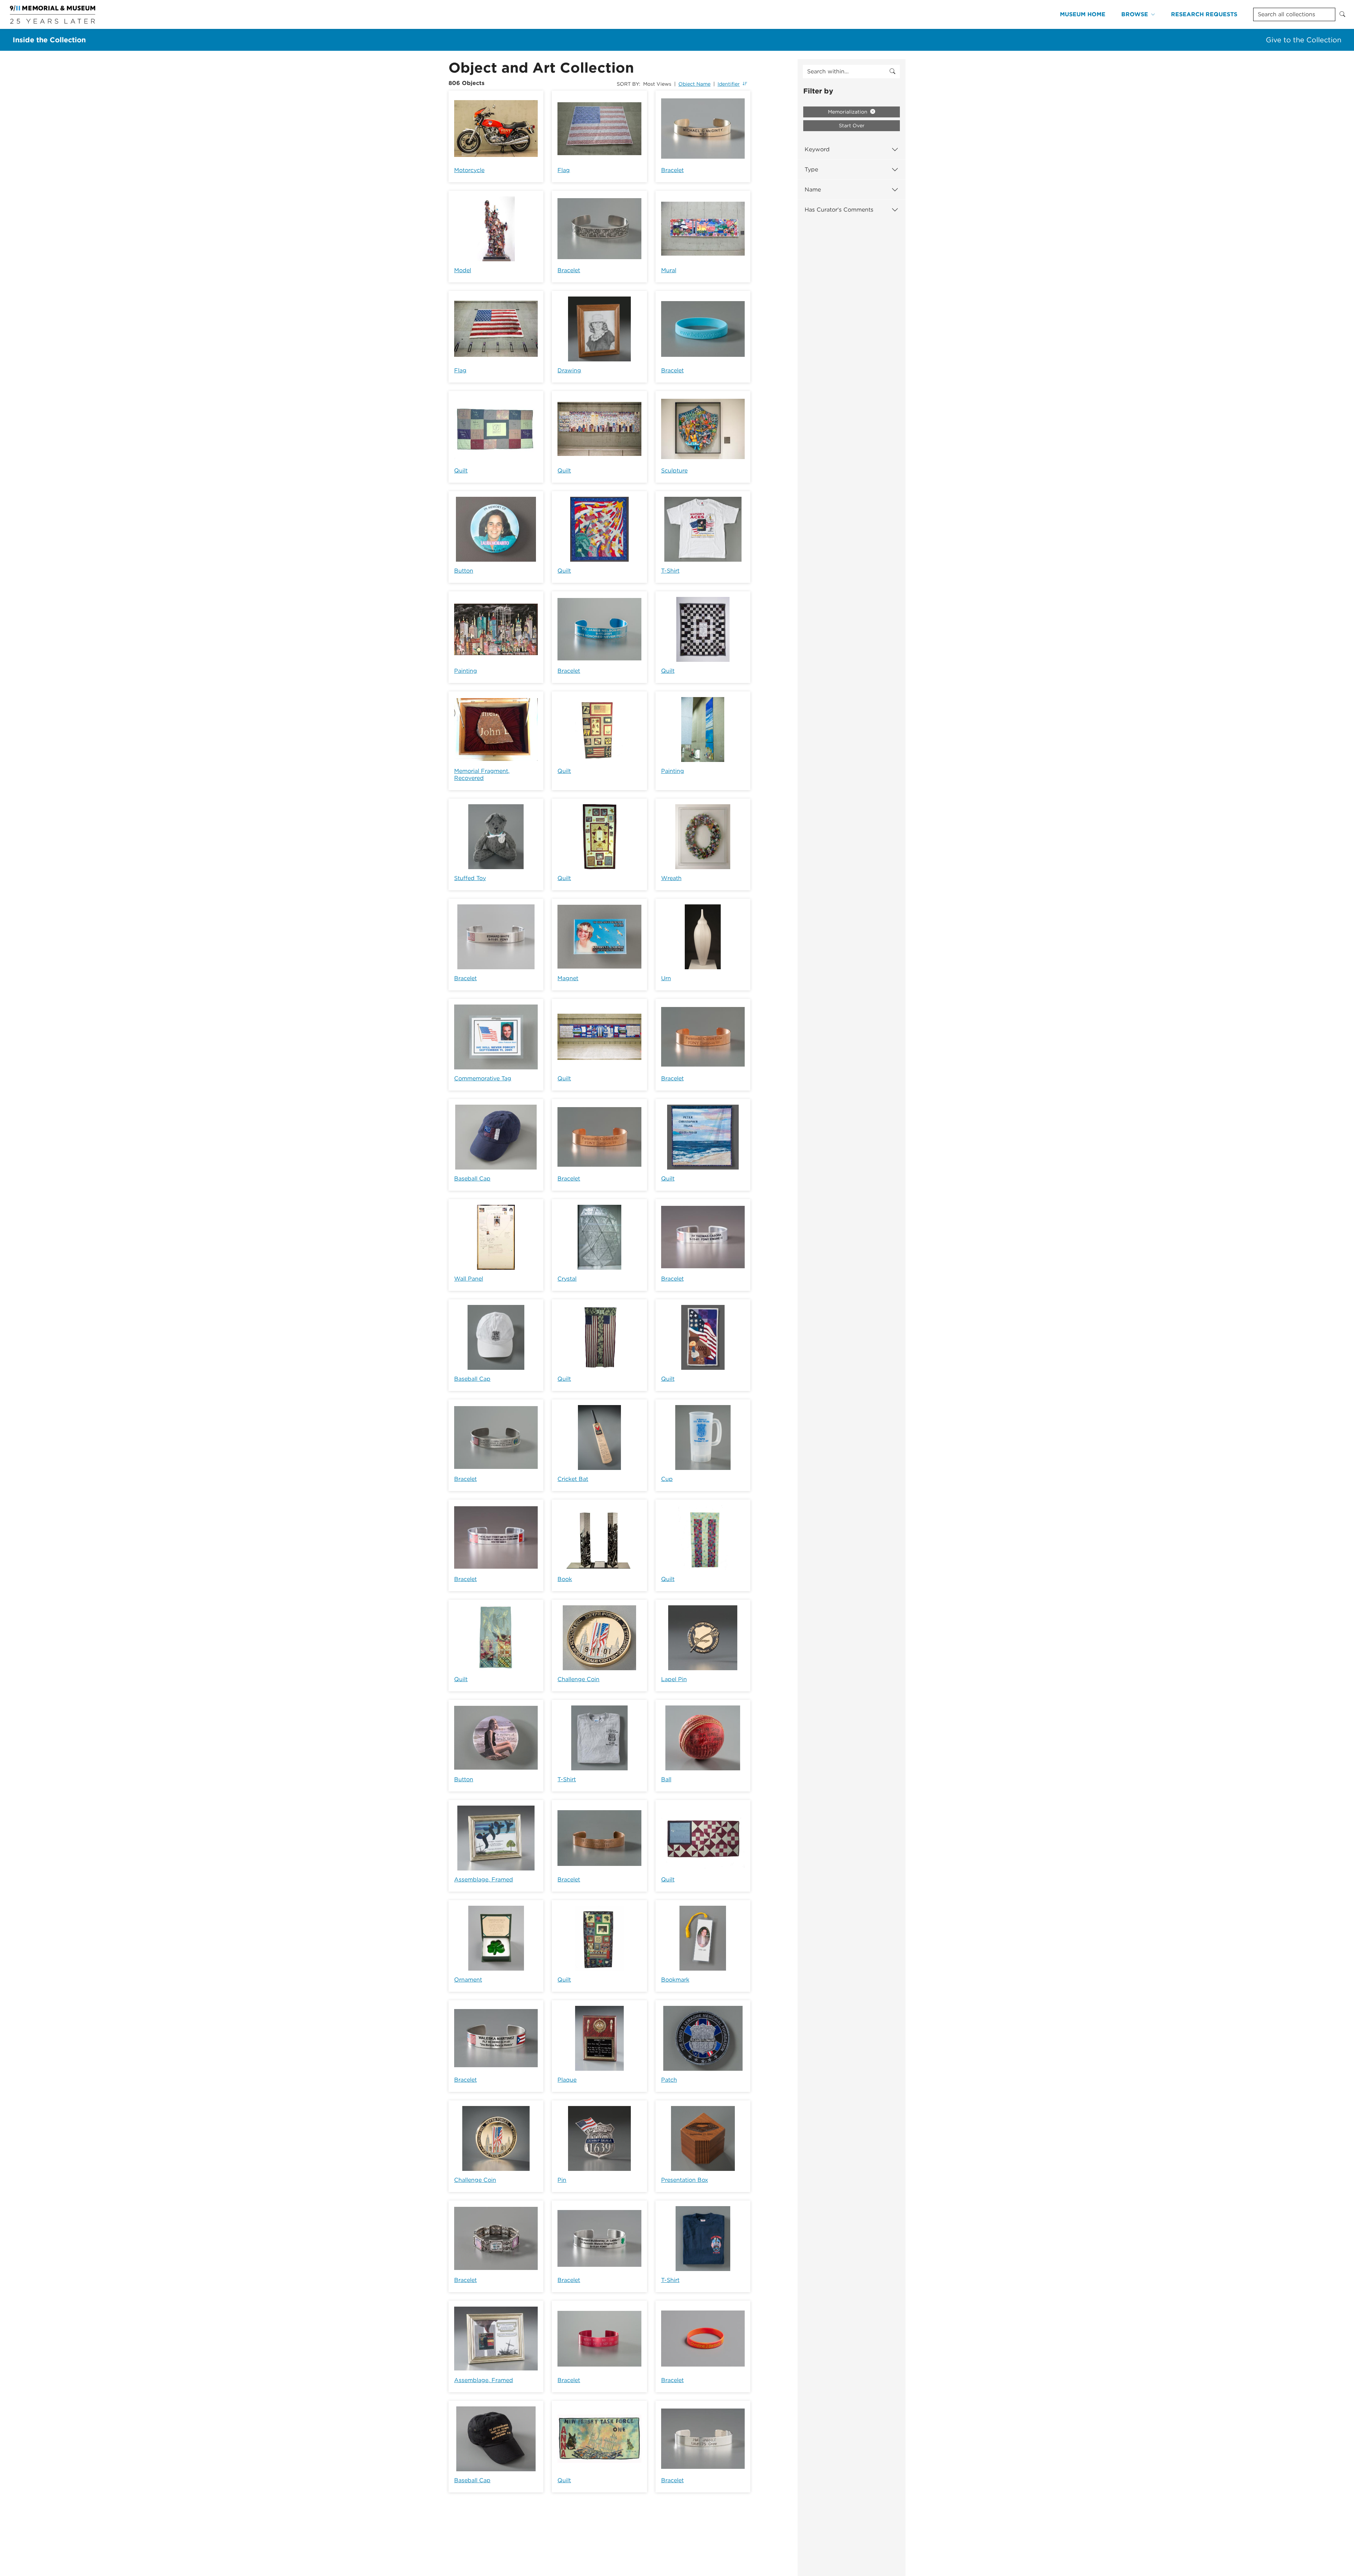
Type (811, 169)
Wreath (671, 878)
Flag (564, 170)
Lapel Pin (674, 1679)
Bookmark (675, 1980)
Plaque (567, 2080)
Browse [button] (1135, 14)
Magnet (568, 978)
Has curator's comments (839, 210)
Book (565, 1579)
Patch (669, 2080)
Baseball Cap (472, 1179)
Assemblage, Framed (484, 1879)
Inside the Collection (49, 40)
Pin (562, 2180)
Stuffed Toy (470, 878)
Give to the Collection (1304, 40)
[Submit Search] (1342, 14)
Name (813, 190)
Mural (669, 270)
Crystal (567, 1279)
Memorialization (848, 112)
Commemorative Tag (483, 1078)
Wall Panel (469, 1279)
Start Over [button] (852, 126)
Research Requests (1204, 14)
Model (463, 270)
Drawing (569, 370)
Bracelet (672, 170)
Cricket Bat (573, 1479)
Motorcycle (469, 170)
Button (464, 571)
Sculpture (674, 471)
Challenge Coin (578, 1679)
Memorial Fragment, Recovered (482, 774)
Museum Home (1083, 14)
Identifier (729, 84)
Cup (667, 1479)
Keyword (817, 149)
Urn (666, 978)
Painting (466, 671)
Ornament (468, 1980)
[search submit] (892, 72)
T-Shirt (670, 571)
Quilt (461, 471)
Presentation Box (685, 2180)
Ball (666, 1779)
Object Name (694, 84)
